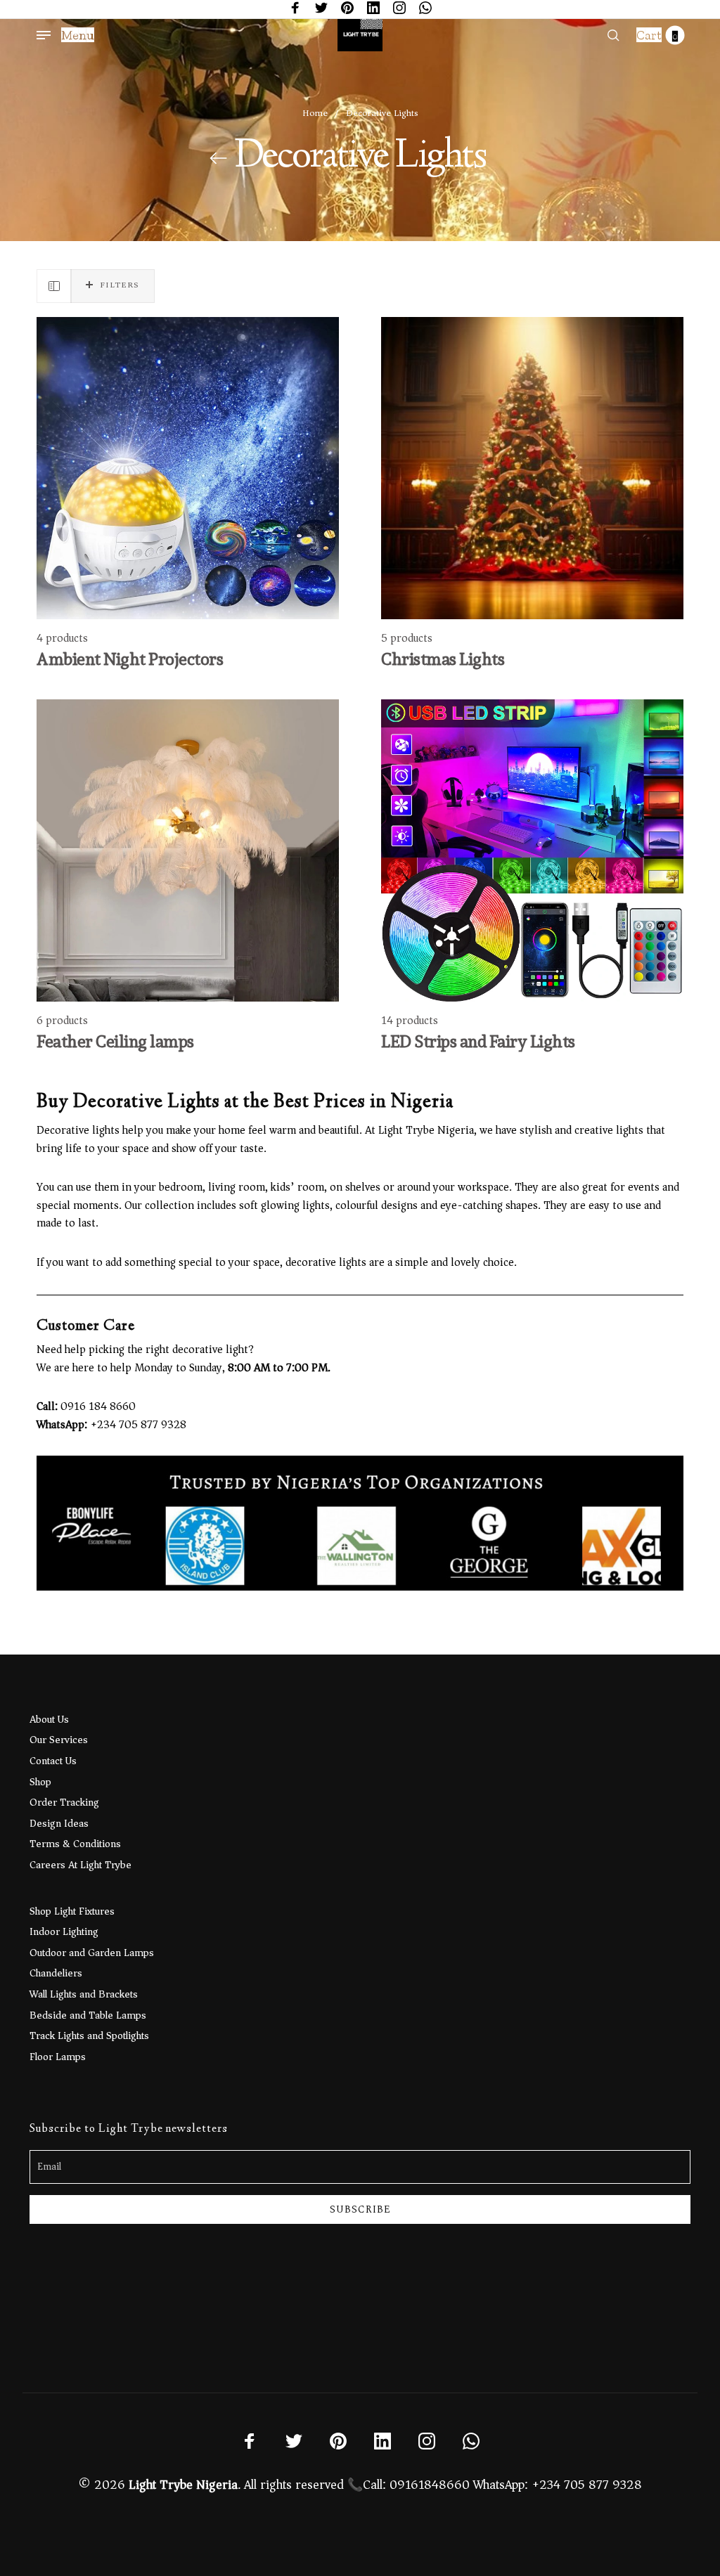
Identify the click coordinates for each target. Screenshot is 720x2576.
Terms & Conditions (75, 1844)
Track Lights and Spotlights (89, 2035)
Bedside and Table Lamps (88, 2015)
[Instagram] (399, 9)
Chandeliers (56, 1973)
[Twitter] (321, 9)
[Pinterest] (347, 9)
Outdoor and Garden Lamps (92, 1953)
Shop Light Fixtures (72, 1911)
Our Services (59, 1740)
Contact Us (53, 1761)
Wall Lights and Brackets (84, 1994)
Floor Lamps (58, 2057)
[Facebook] (295, 9)
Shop (40, 1782)
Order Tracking (64, 1802)
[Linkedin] (373, 9)
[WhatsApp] (425, 9)
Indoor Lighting (64, 1931)
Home (315, 113)
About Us (49, 1719)
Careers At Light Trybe (81, 1865)
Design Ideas (59, 1823)
